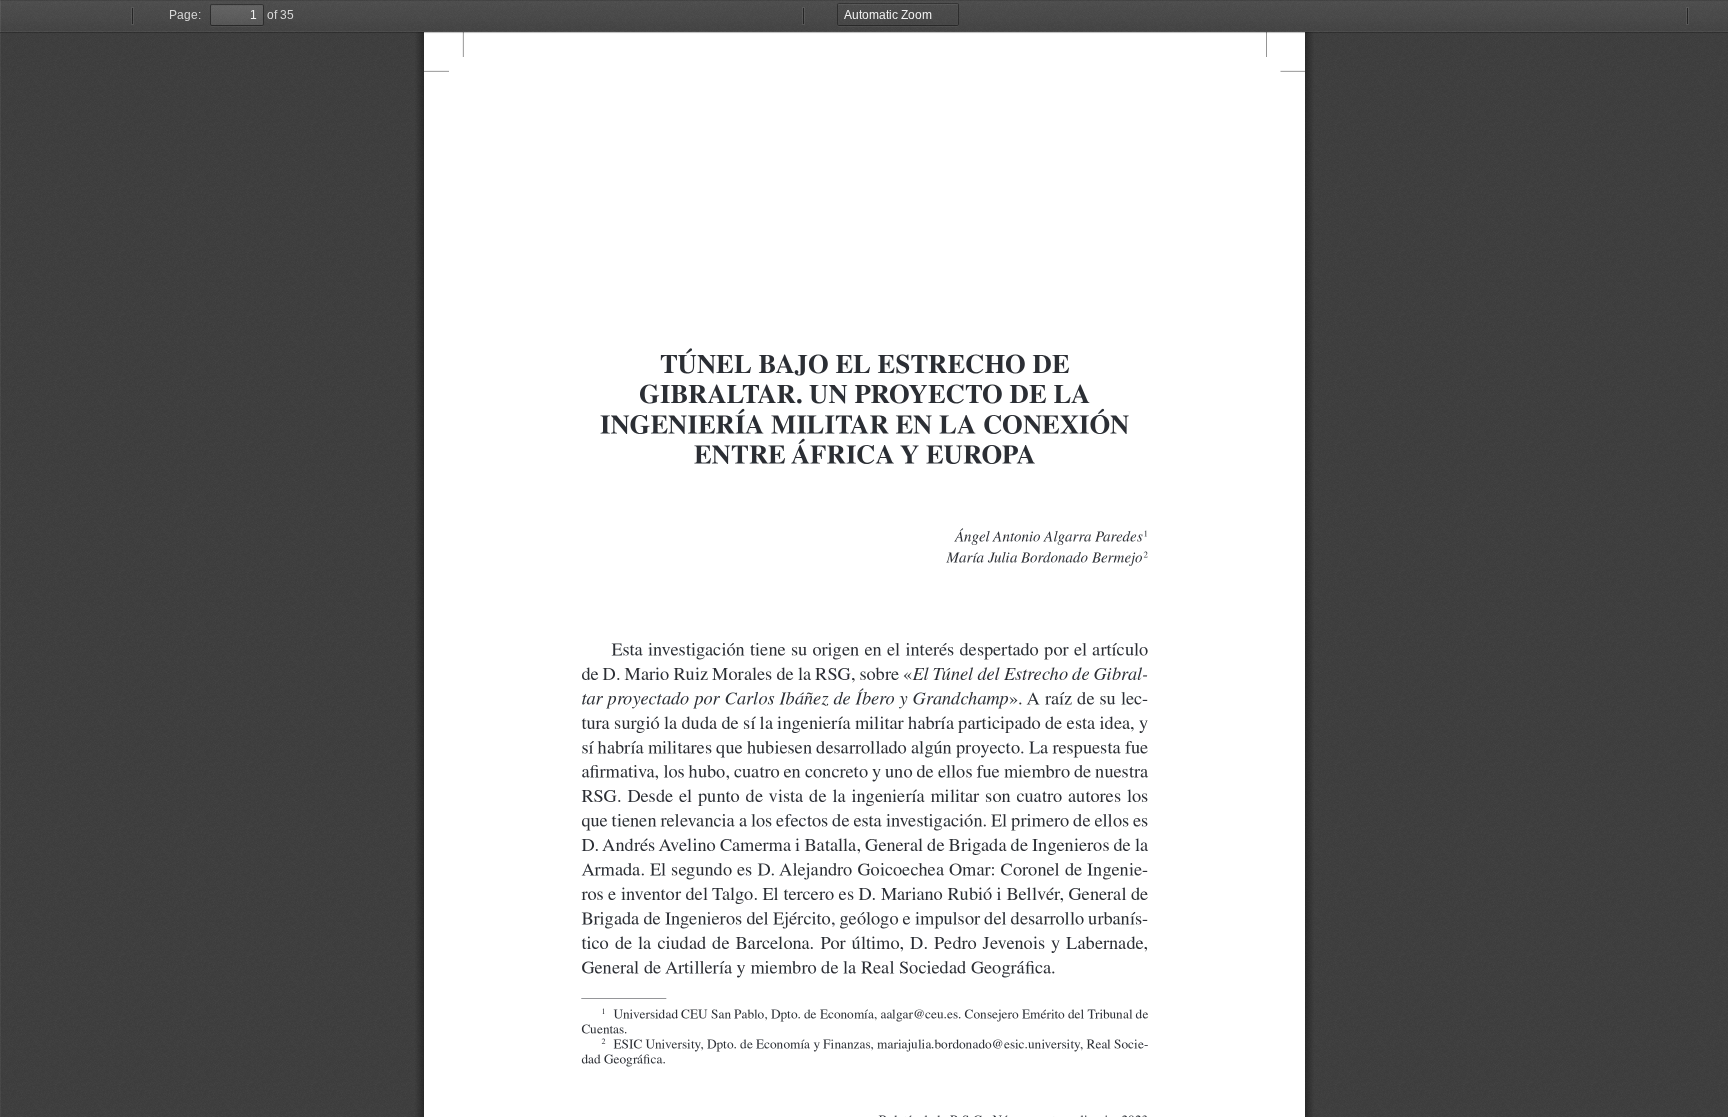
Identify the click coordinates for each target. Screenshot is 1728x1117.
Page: (185, 15)
